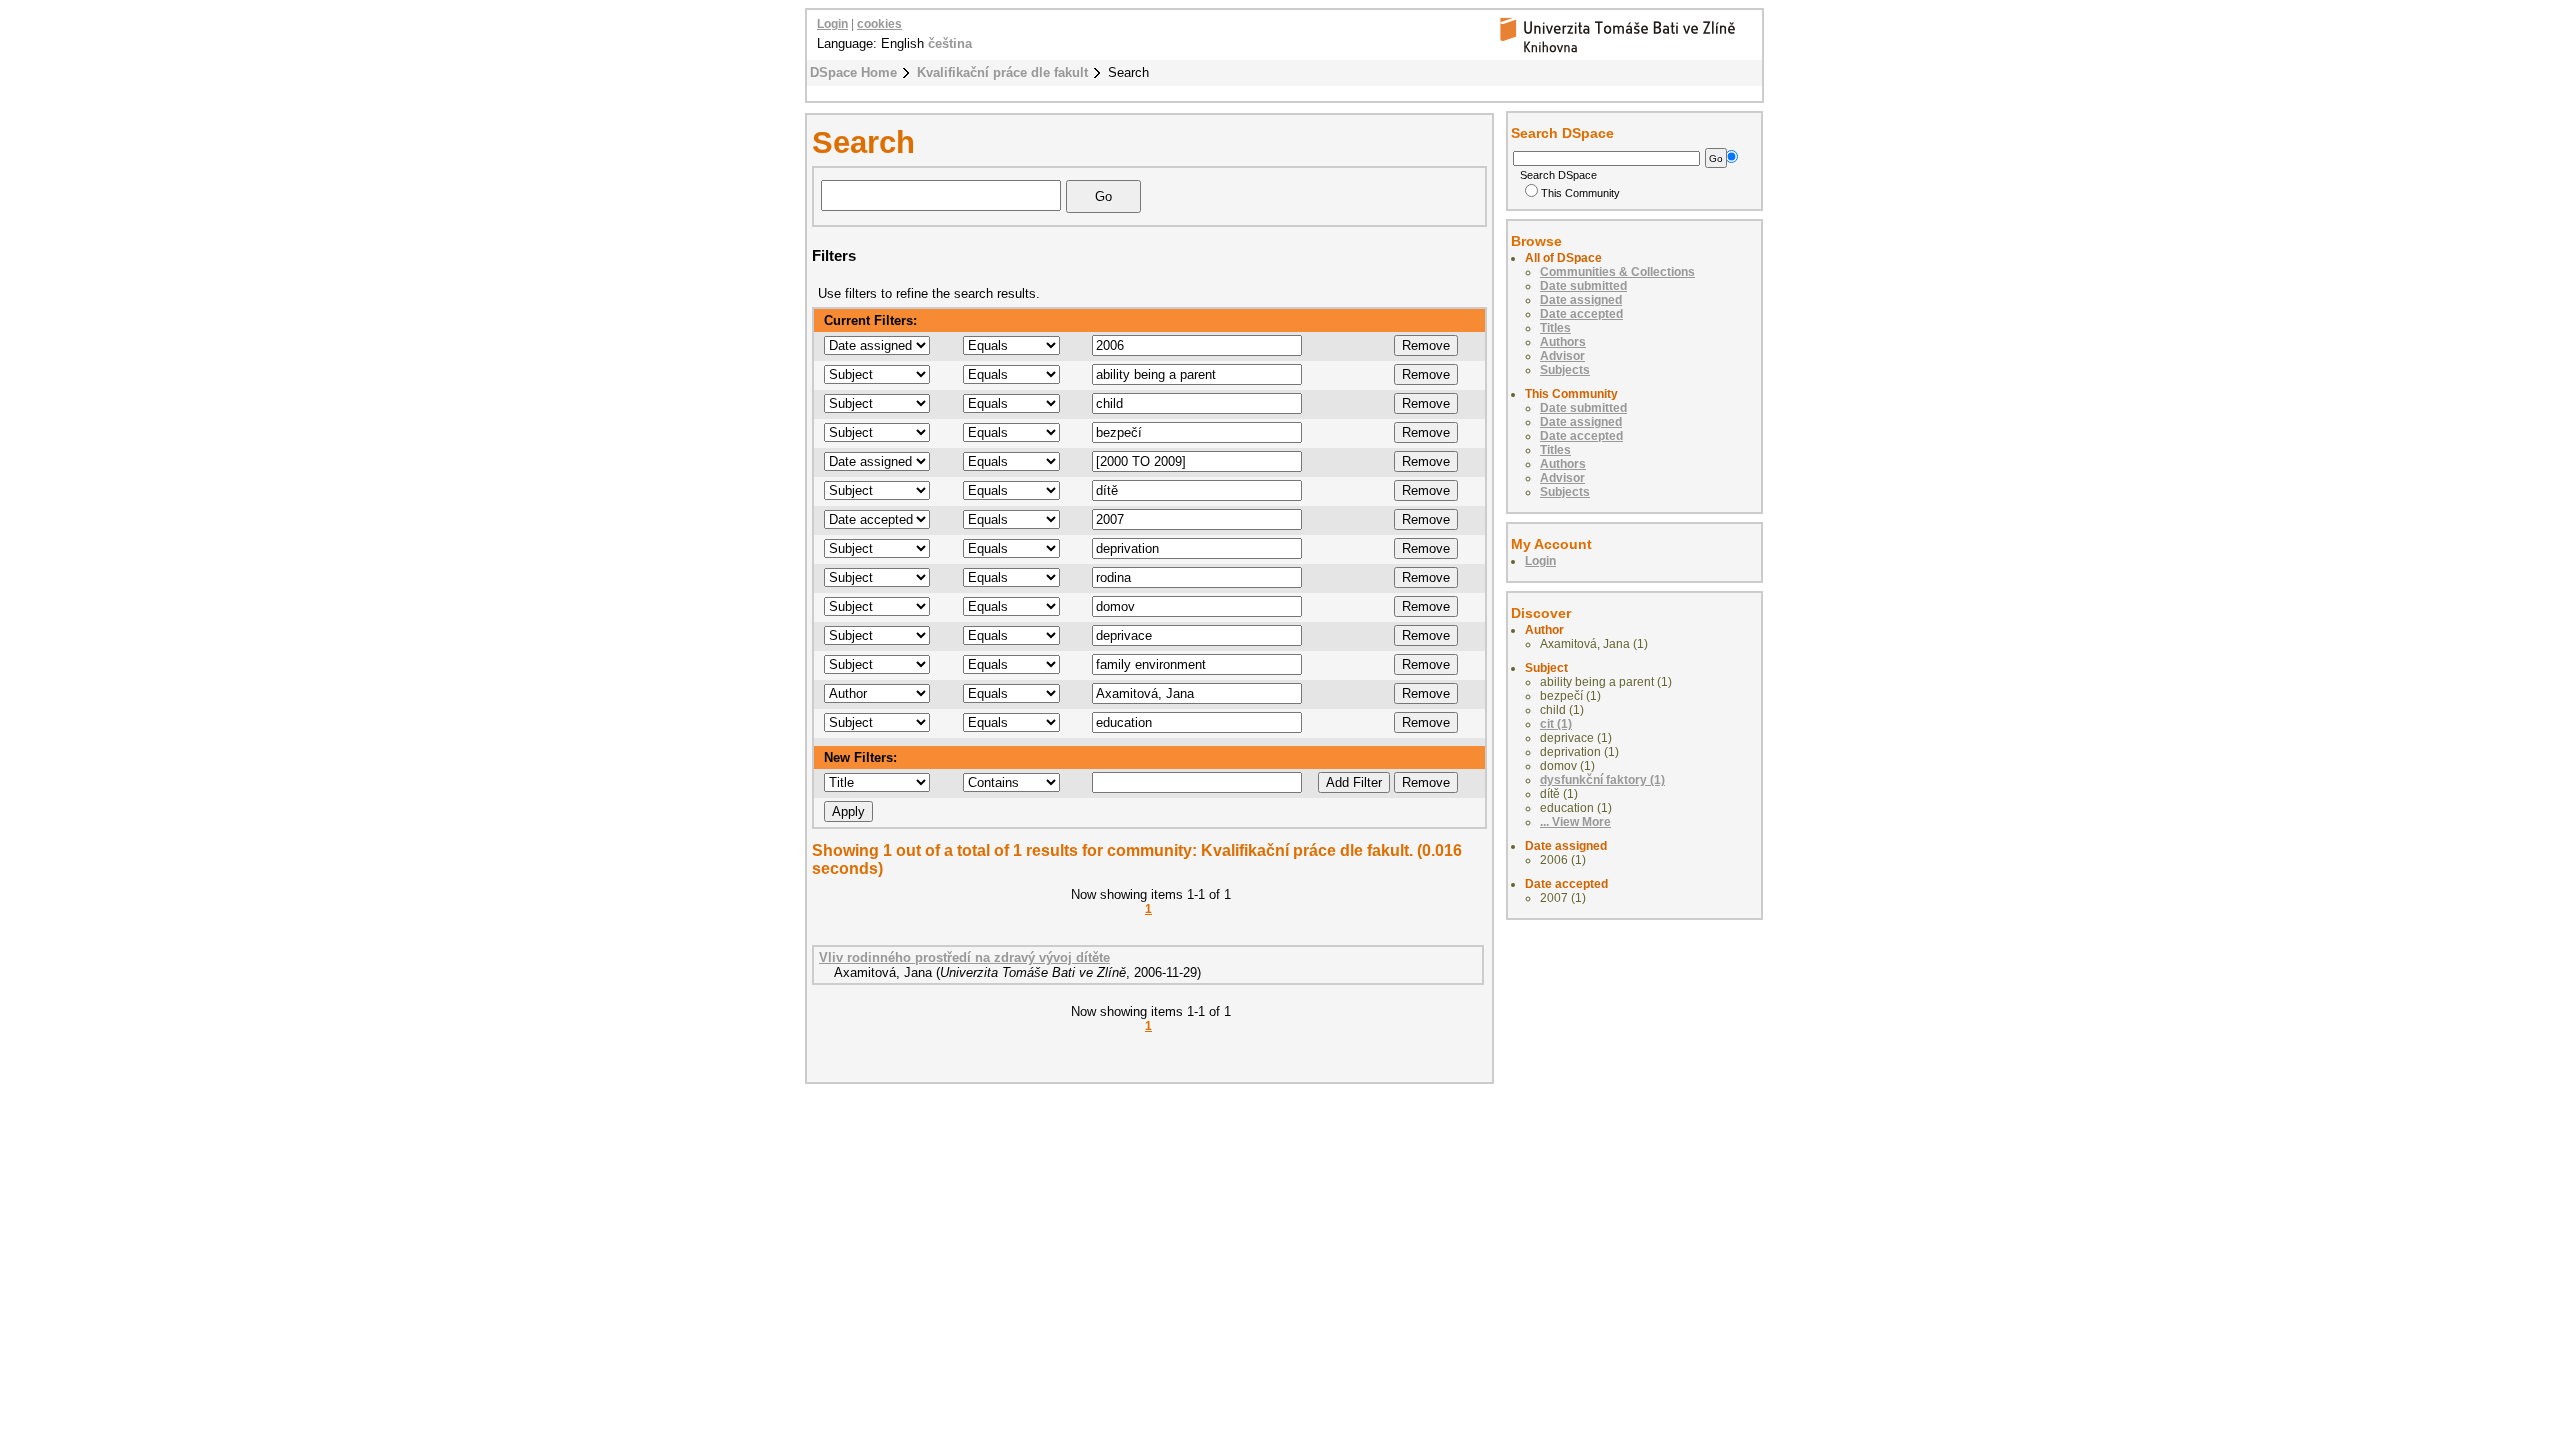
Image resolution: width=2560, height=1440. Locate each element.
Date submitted (1583, 286)
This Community (1580, 193)
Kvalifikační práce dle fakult (1002, 72)
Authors (1563, 342)
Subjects (1565, 370)
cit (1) (1556, 724)
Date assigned (1581, 300)
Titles (1555, 328)
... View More (1575, 822)
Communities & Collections (1617, 272)
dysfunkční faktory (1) (1602, 780)
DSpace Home (853, 72)
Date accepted (1581, 314)
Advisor (1562, 356)
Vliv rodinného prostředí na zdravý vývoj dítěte (964, 957)
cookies (879, 24)
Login (832, 24)
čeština (950, 43)
